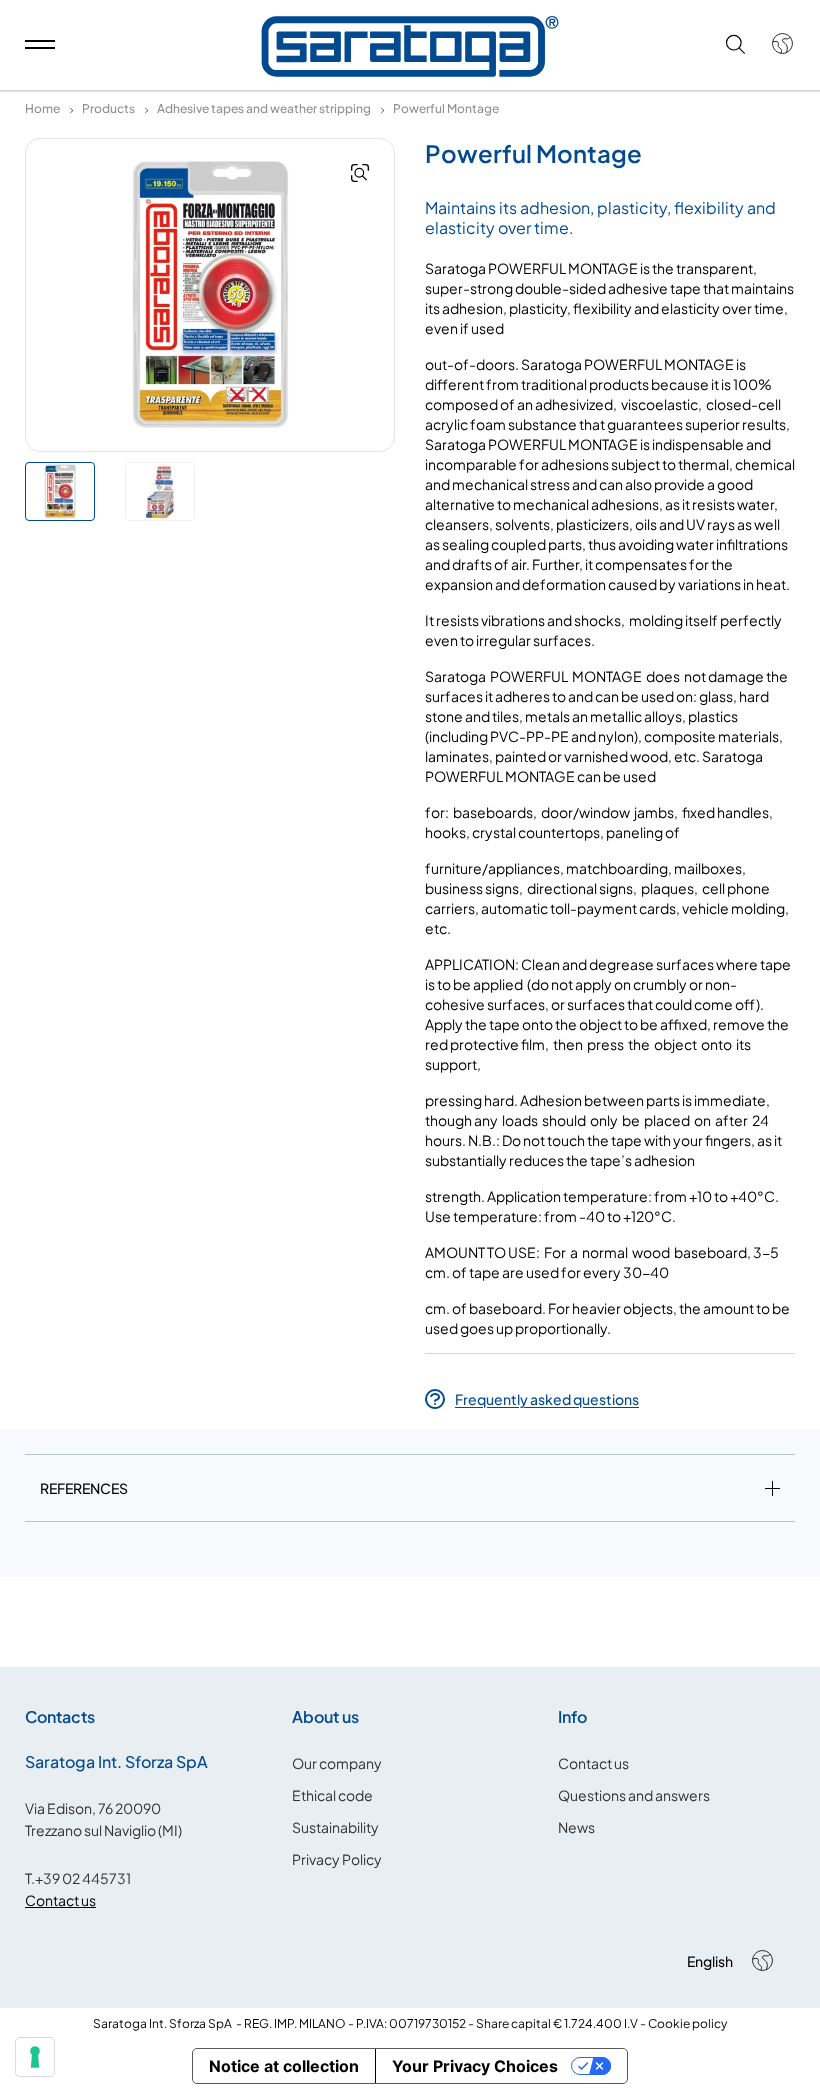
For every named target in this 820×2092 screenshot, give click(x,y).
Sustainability (335, 1827)
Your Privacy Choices (475, 2066)
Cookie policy (687, 2023)
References (84, 1488)
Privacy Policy (337, 1859)
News (576, 1827)
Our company (337, 1763)
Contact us (60, 1900)
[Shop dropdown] (772, 44)
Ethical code (332, 1795)
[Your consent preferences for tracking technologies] (35, 2057)
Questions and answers (634, 1795)
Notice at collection (284, 2066)
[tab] (410, 1492)
